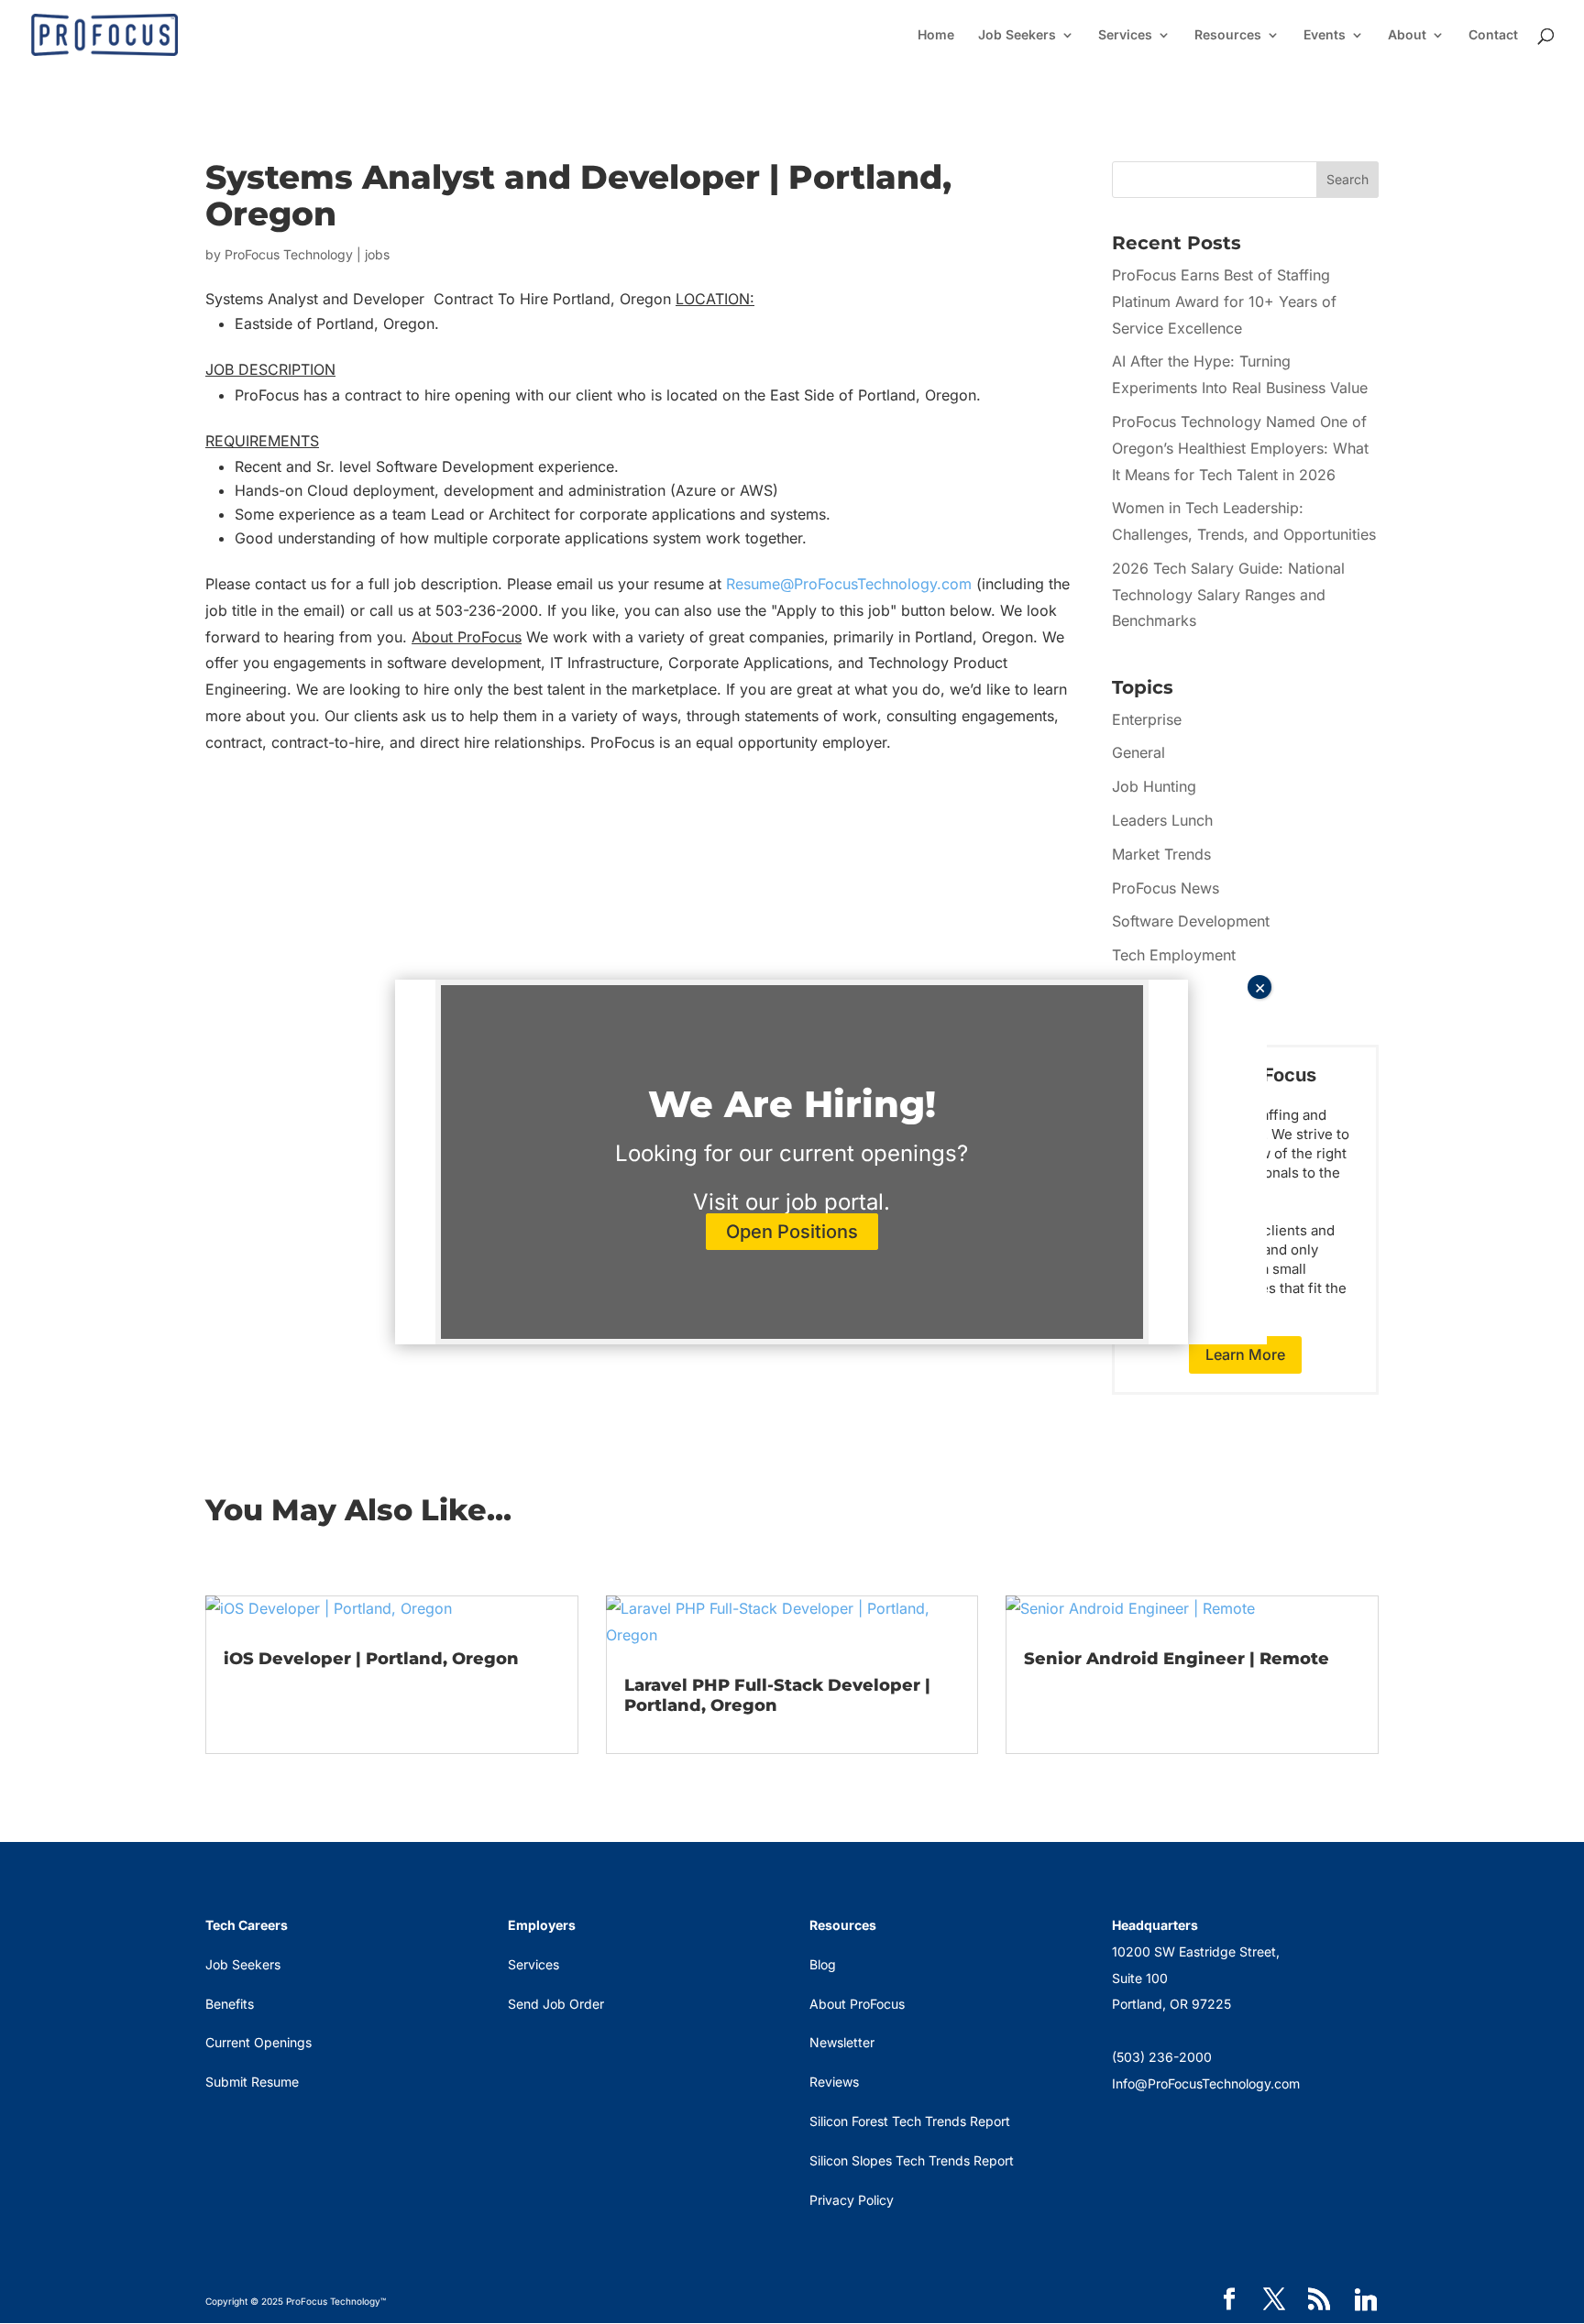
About (1407, 35)
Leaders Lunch (1162, 820)
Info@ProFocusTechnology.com (1206, 2083)
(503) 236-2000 (1162, 2057)
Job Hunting (1154, 786)
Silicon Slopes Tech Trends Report (912, 2160)
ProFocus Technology (289, 254)
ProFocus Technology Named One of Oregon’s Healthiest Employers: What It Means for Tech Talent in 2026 (1240, 448)
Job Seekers (1017, 35)
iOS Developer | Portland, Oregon (371, 1659)
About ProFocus (857, 2004)
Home (936, 35)
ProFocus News (1166, 888)
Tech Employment (1174, 955)
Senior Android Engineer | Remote (1177, 1659)
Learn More (1245, 1354)
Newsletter (842, 2042)
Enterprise (1147, 719)
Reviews (834, 2082)
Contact (1493, 35)
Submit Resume (252, 2082)
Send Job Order (556, 2004)
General (1138, 752)
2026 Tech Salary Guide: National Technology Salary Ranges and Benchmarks (1228, 595)
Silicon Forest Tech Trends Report (910, 2121)
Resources (1228, 35)
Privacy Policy (852, 2200)
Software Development (1191, 921)
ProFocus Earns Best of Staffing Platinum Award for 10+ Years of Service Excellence (1224, 301)
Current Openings (258, 2042)
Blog (823, 1964)
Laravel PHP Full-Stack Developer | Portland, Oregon (777, 1695)
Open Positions (792, 1232)
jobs (377, 254)
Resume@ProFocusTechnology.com (849, 584)
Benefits (230, 2004)
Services (1125, 35)
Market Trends (1161, 854)
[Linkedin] (1366, 2300)
